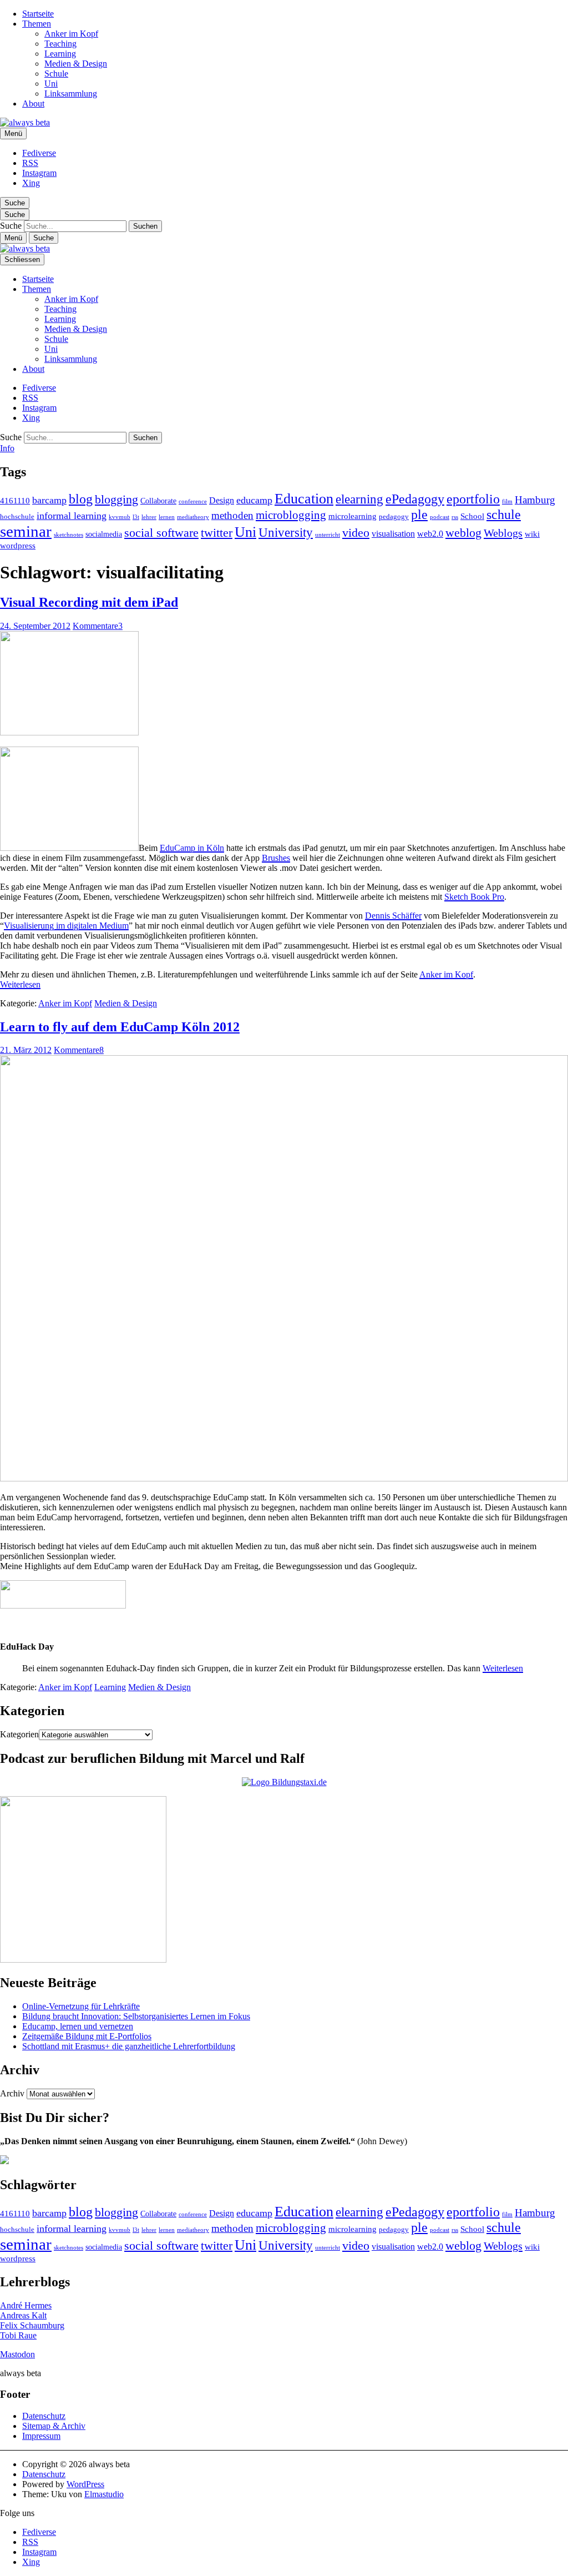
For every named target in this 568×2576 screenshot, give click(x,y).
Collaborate (158, 501)
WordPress (85, 2484)
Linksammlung (71, 94)
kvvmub (120, 517)
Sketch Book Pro (474, 897)
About (33, 104)
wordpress (18, 545)
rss (455, 517)
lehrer (149, 517)
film (507, 501)
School (472, 516)
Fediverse (39, 153)
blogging (116, 499)
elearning (359, 499)
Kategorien (19, 1734)
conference (193, 501)
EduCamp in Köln (192, 848)
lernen (167, 517)
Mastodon (17, 2354)
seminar (26, 531)
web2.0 (430, 534)
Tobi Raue (18, 2335)
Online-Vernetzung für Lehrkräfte (81, 2006)
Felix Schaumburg (32, 2325)
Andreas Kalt (23, 2315)
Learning (60, 54)
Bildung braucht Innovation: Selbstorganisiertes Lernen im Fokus (136, 2016)
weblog (463, 533)
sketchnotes (69, 535)
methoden (232, 515)
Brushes (276, 858)
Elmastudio (104, 2494)
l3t (136, 517)
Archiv (12, 2093)
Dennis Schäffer (393, 916)
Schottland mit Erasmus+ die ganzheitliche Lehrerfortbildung (129, 2046)
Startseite (38, 14)
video (356, 533)
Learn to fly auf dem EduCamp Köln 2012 (120, 1027)
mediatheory (193, 517)
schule (504, 515)
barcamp (49, 500)
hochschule (17, 517)
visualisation (393, 534)
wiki (532, 534)
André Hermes (26, 2305)
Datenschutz (44, 2416)
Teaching (60, 44)
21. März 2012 (26, 1050)
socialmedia (104, 534)
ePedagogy (415, 499)
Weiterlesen (20, 984)
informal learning (72, 516)
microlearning (353, 516)
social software (161, 533)
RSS (30, 163)
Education (304, 499)
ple (419, 515)
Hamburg (535, 500)
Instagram (39, 173)
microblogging (291, 515)
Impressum (41, 2436)
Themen (37, 24)
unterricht (328, 535)
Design (222, 500)
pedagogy (394, 517)
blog (81, 499)
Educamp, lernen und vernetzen (78, 2026)
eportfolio (473, 499)
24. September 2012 (35, 626)
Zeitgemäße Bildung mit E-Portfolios (87, 2036)
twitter (217, 533)
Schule (56, 74)
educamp (254, 500)
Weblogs (503, 533)
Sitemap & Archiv (54, 2426)
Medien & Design (76, 64)
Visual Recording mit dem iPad (89, 602)
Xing (31, 183)
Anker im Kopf (71, 34)
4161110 (15, 500)
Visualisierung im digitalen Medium (66, 926)
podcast (440, 517)
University (286, 533)
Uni (51, 84)
